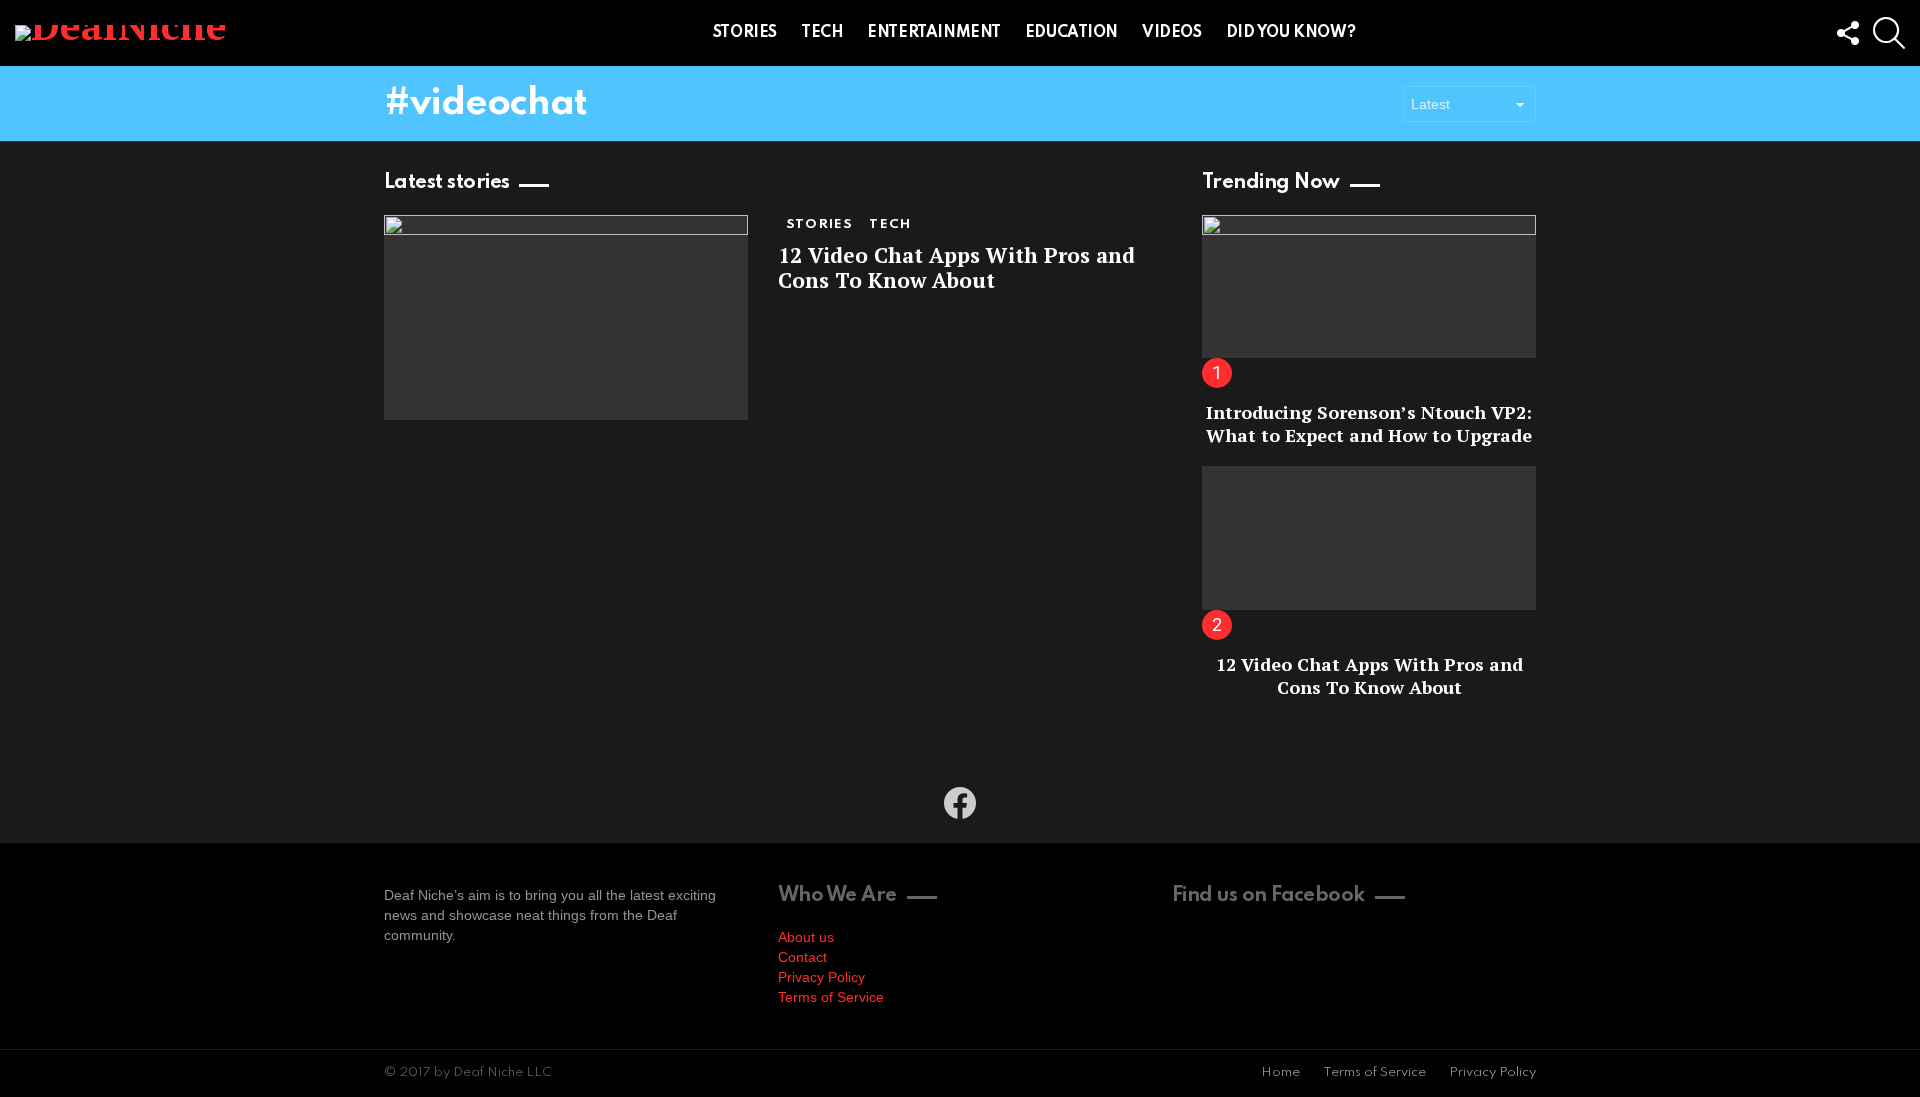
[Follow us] (1847, 33)
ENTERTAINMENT (934, 33)
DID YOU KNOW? (1291, 33)
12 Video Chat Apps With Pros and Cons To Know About (956, 267)
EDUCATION (1071, 33)
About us (806, 937)
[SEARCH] (1889, 33)
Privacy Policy (821, 977)
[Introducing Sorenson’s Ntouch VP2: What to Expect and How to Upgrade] (1369, 286)
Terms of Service (831, 997)
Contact (802, 957)
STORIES (745, 33)
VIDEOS (1171, 33)
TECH (822, 33)
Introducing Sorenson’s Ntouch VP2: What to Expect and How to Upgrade (1369, 423)
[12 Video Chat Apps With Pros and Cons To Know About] (566, 317)
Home (1280, 1072)
